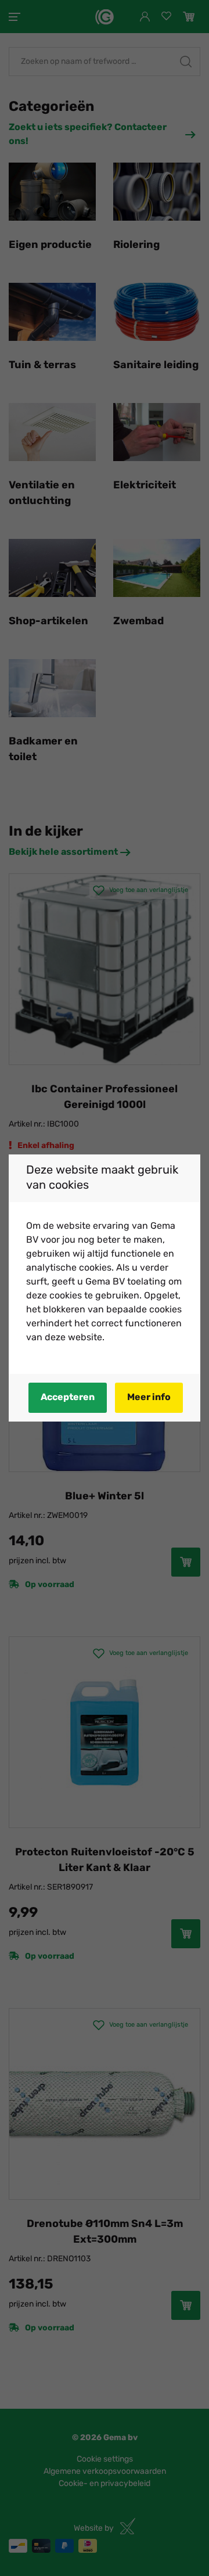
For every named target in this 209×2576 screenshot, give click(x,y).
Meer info (149, 1398)
